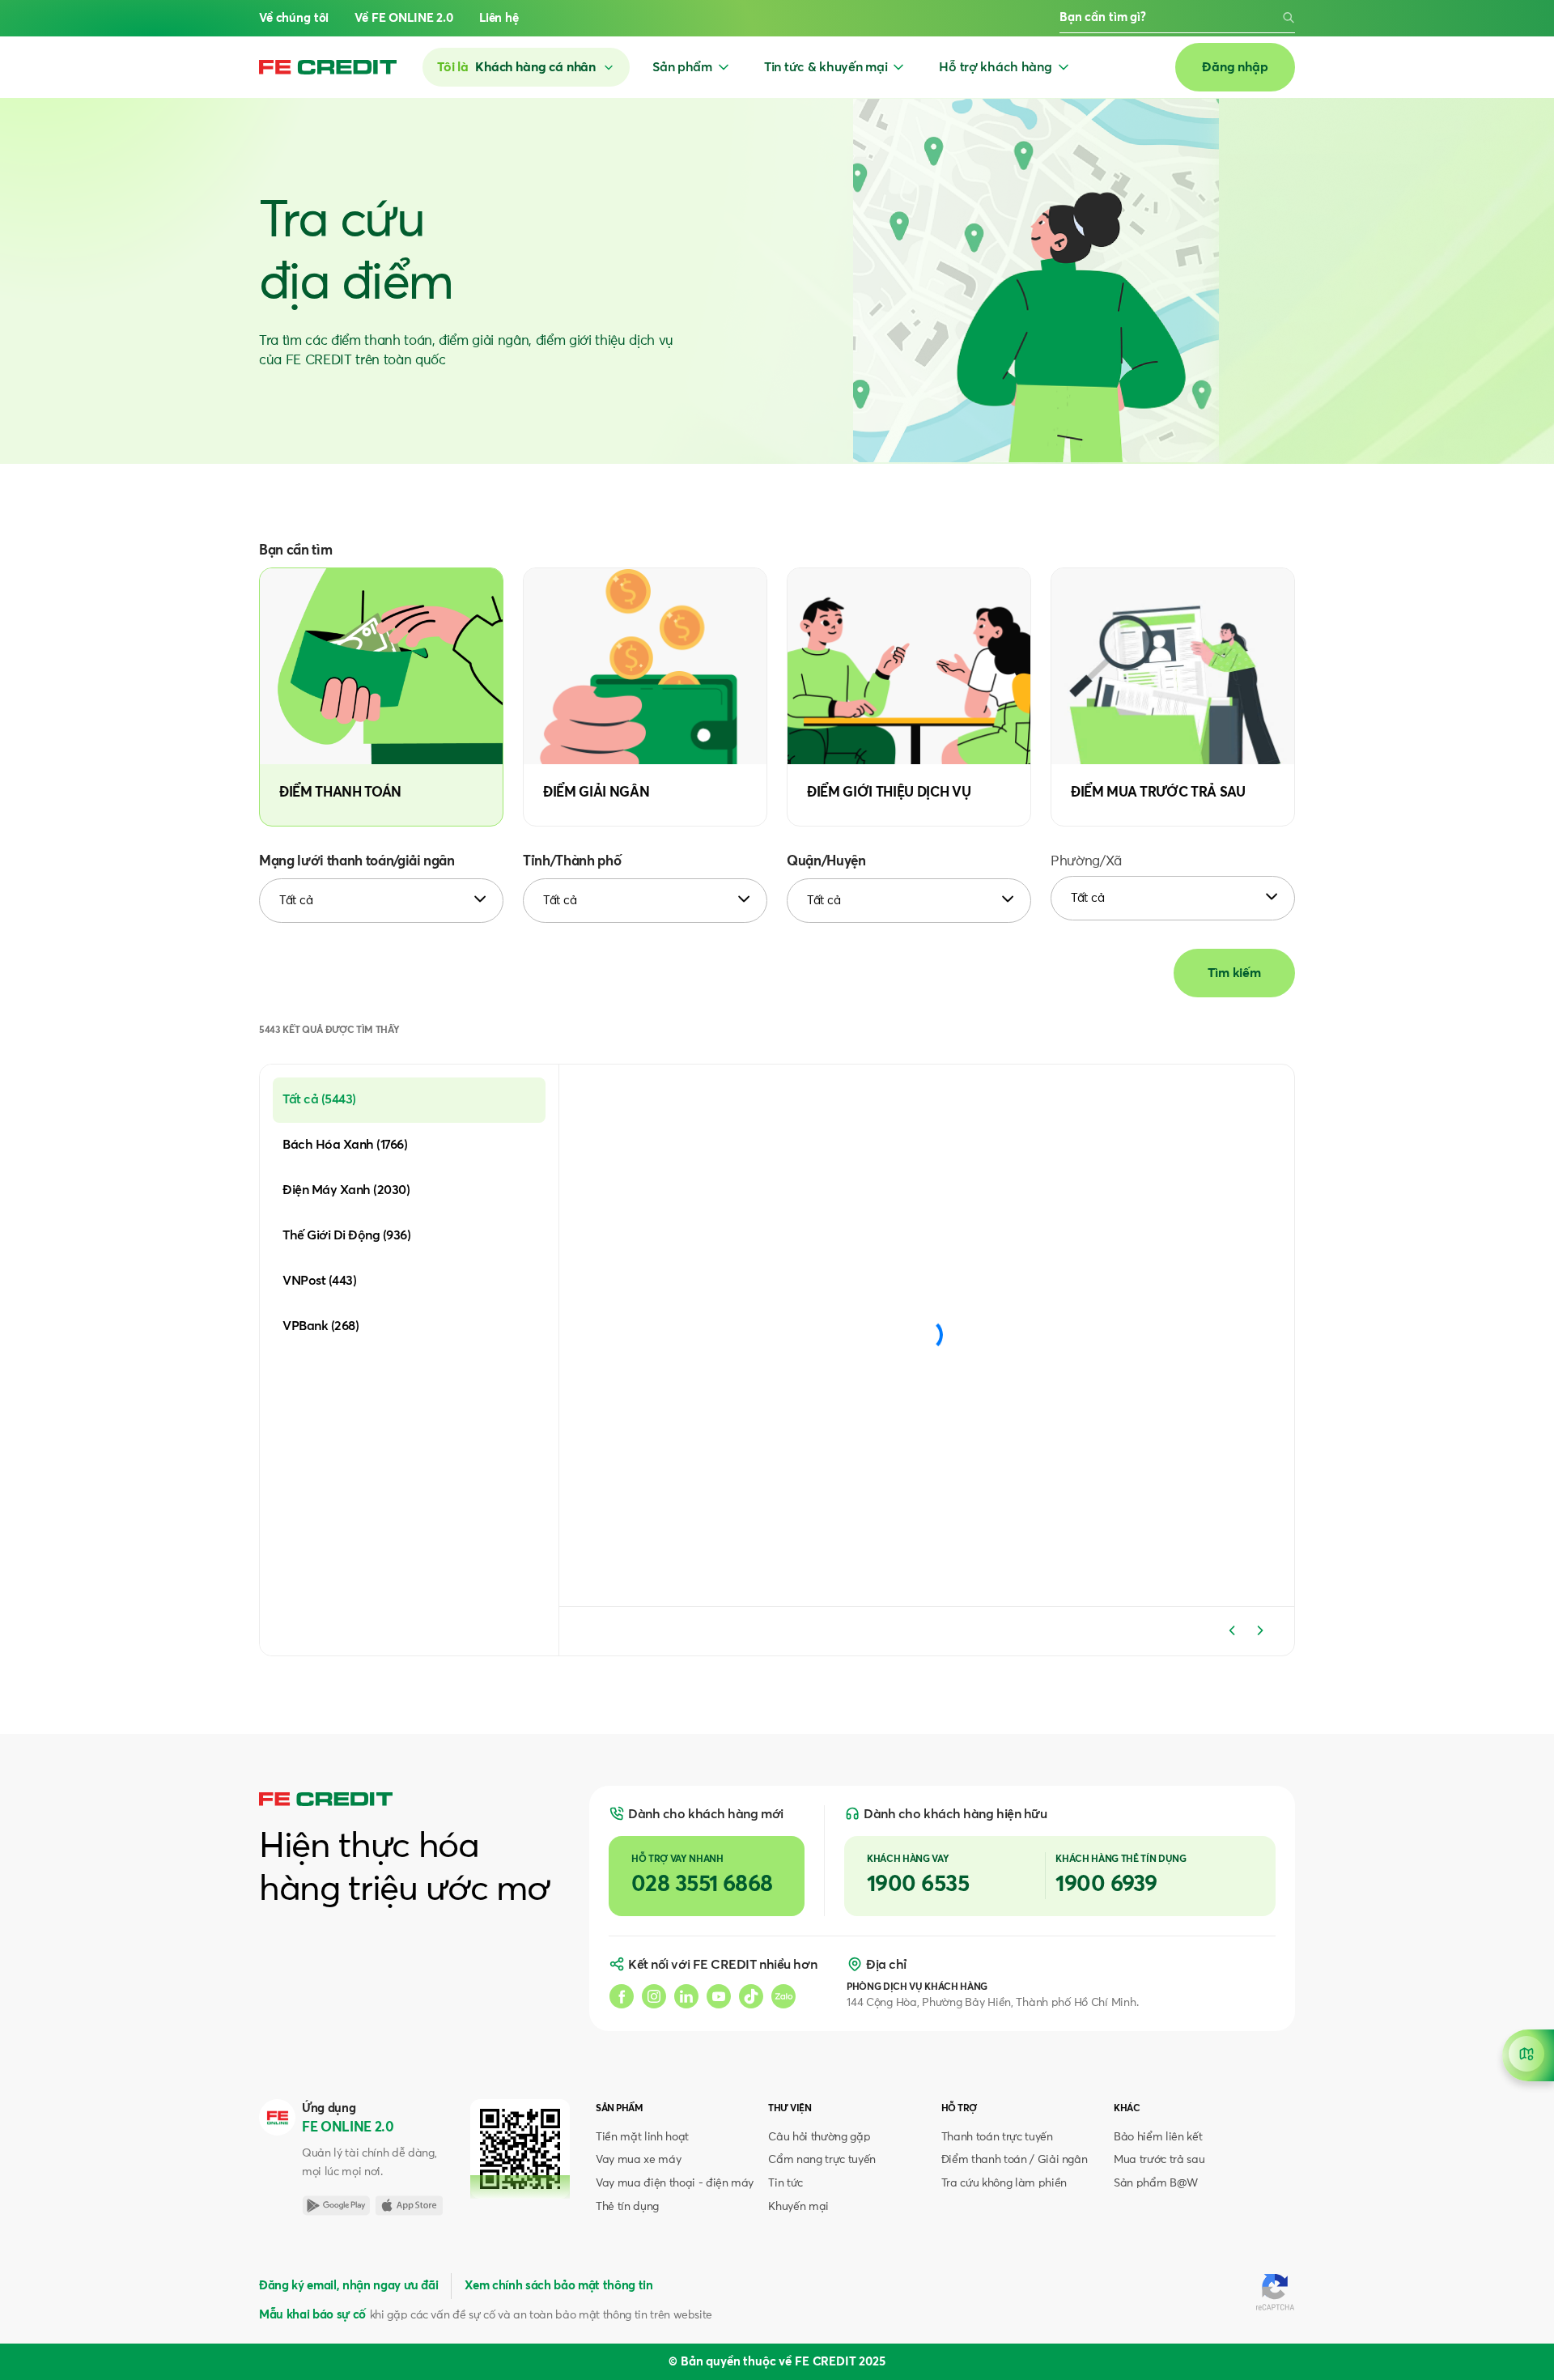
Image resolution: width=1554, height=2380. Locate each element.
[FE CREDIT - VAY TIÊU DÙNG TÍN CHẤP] (328, 67)
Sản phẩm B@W (1156, 2183)
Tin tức (785, 2183)
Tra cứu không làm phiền (1004, 2183)
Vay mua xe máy (638, 2160)
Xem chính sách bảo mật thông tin (558, 2286)
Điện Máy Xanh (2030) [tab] (346, 1190)
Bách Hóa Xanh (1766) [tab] (345, 1145)
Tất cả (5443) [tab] (319, 1099)
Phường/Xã (1086, 862)
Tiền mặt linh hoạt (642, 2137)
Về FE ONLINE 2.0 (404, 18)
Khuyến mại (798, 2207)
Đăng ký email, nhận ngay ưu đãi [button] (348, 2286)
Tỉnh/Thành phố (572, 862)
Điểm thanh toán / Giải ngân (1015, 2160)
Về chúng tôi (294, 18)
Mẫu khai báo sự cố (312, 2315)
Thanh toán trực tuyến (997, 2137)
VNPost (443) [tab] (319, 1281)
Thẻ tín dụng (627, 2207)
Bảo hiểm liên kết (1158, 2137)
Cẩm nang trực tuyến (822, 2160)
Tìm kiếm (1234, 973)
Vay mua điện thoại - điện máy (675, 2183)
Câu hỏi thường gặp (819, 2137)
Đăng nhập (1235, 67)
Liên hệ (499, 18)
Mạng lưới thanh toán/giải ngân (357, 862)
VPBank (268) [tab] (321, 1326)
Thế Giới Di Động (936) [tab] (346, 1235)
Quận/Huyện (826, 862)
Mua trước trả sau (1159, 2160)
